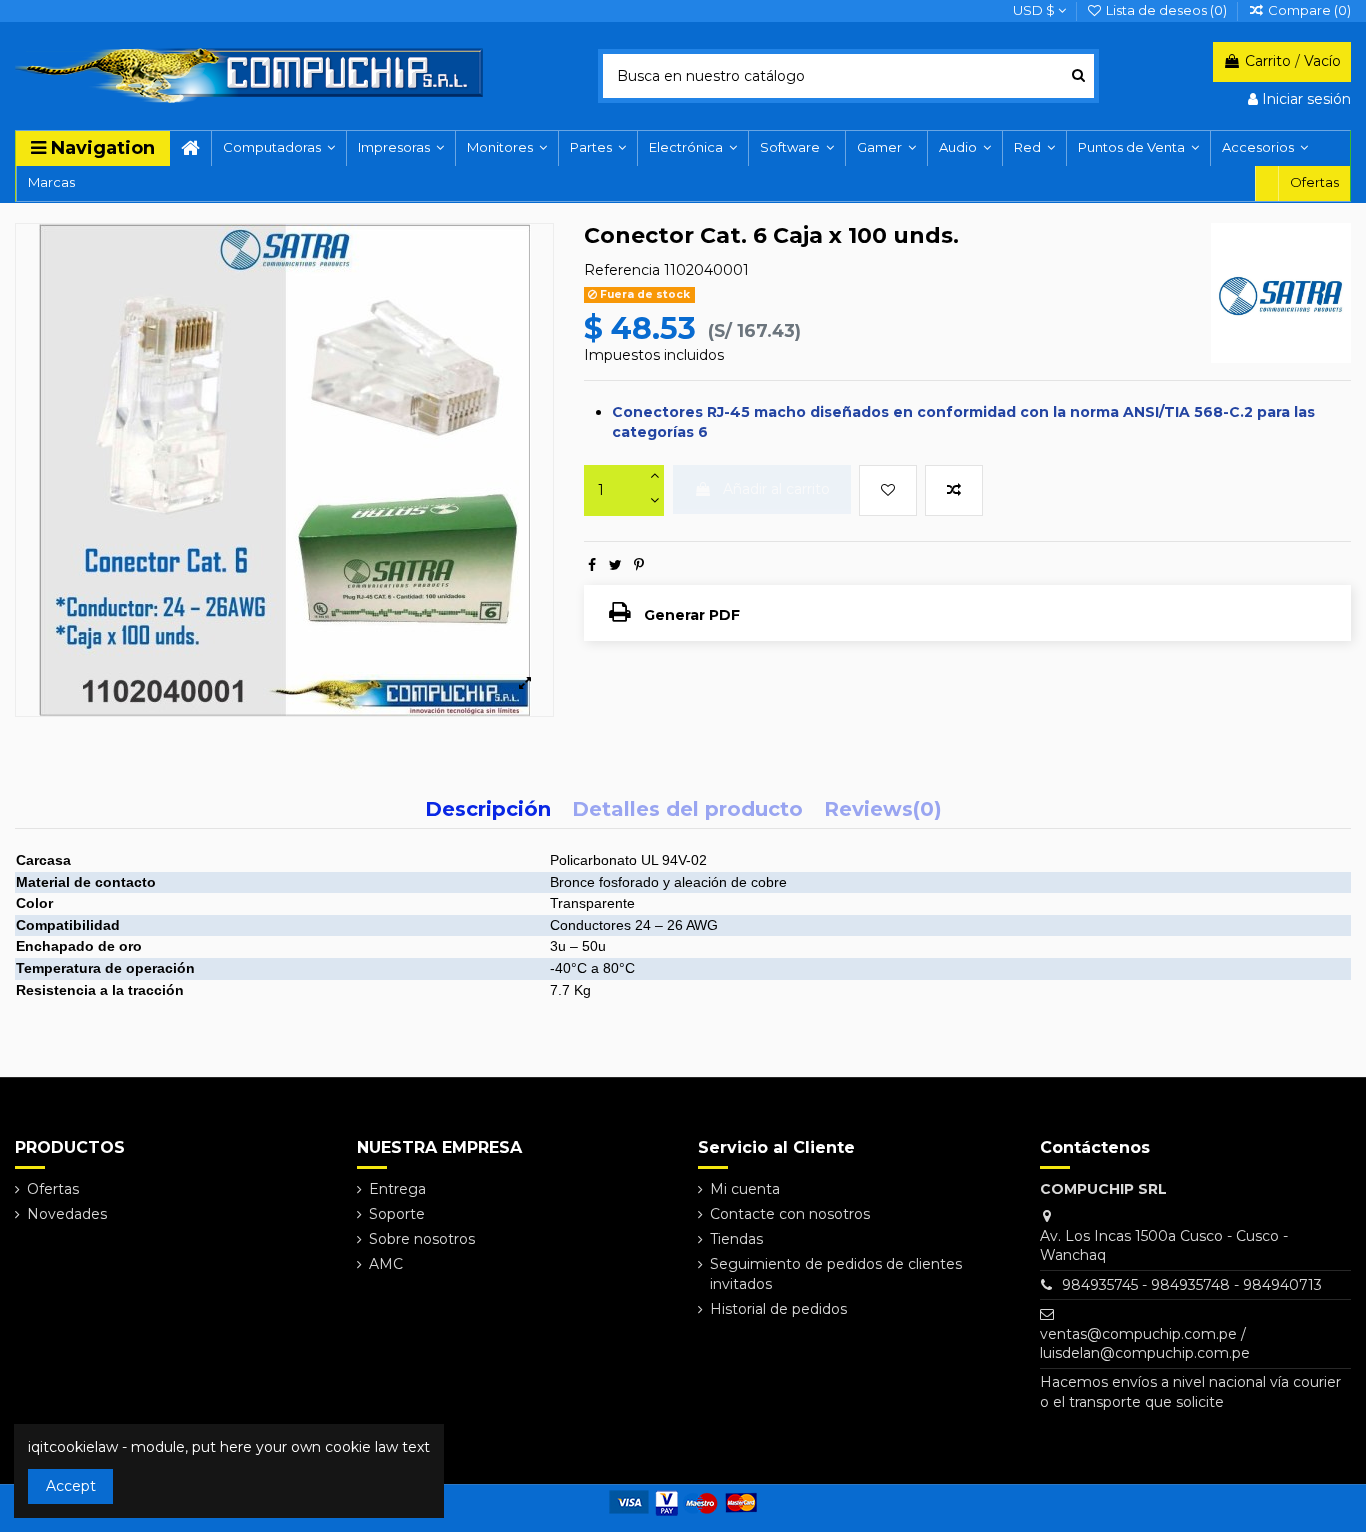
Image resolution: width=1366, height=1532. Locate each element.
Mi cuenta (745, 1189)
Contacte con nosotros (790, 1214)
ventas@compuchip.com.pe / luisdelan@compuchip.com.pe (1145, 1344)
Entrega (397, 1189)
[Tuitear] (615, 565)
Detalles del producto (687, 810)
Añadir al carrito (776, 489)
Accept (71, 1486)
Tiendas (736, 1239)
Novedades (67, 1214)
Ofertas (53, 1189)
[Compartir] (592, 565)
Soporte (397, 1214)
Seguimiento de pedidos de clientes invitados (836, 1274)
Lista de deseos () (1166, 10)
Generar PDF (690, 615)
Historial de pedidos (778, 1309)
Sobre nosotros (422, 1239)
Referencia (622, 270)
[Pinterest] (639, 565)
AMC (386, 1264)
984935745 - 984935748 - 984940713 (1192, 1285)
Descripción (488, 810)
